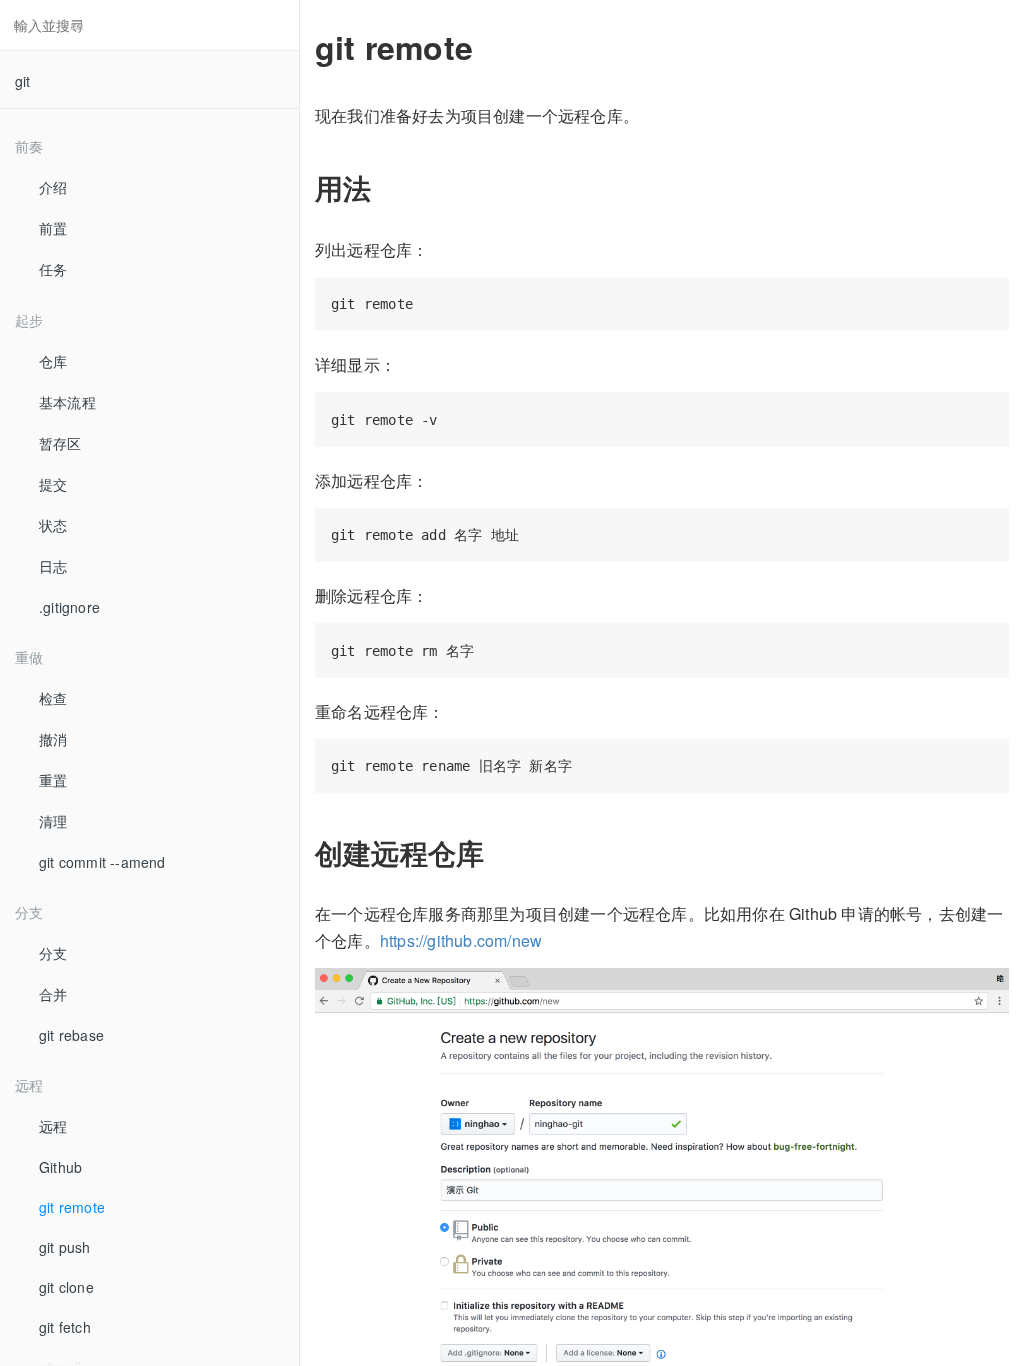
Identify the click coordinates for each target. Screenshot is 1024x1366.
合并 (53, 994)
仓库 (53, 361)
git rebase (71, 1035)
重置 (53, 780)
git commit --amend (102, 862)
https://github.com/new (461, 940)
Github (60, 1167)
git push (65, 1247)
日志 (53, 566)
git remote (72, 1207)
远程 (53, 1126)
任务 (53, 269)
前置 (53, 228)
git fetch (65, 1327)
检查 (53, 698)
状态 (53, 525)
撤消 (53, 739)
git (23, 81)
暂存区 (60, 443)
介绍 (53, 187)
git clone (66, 1287)
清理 (53, 821)
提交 (53, 484)
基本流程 (67, 402)
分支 (53, 953)
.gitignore (69, 607)
